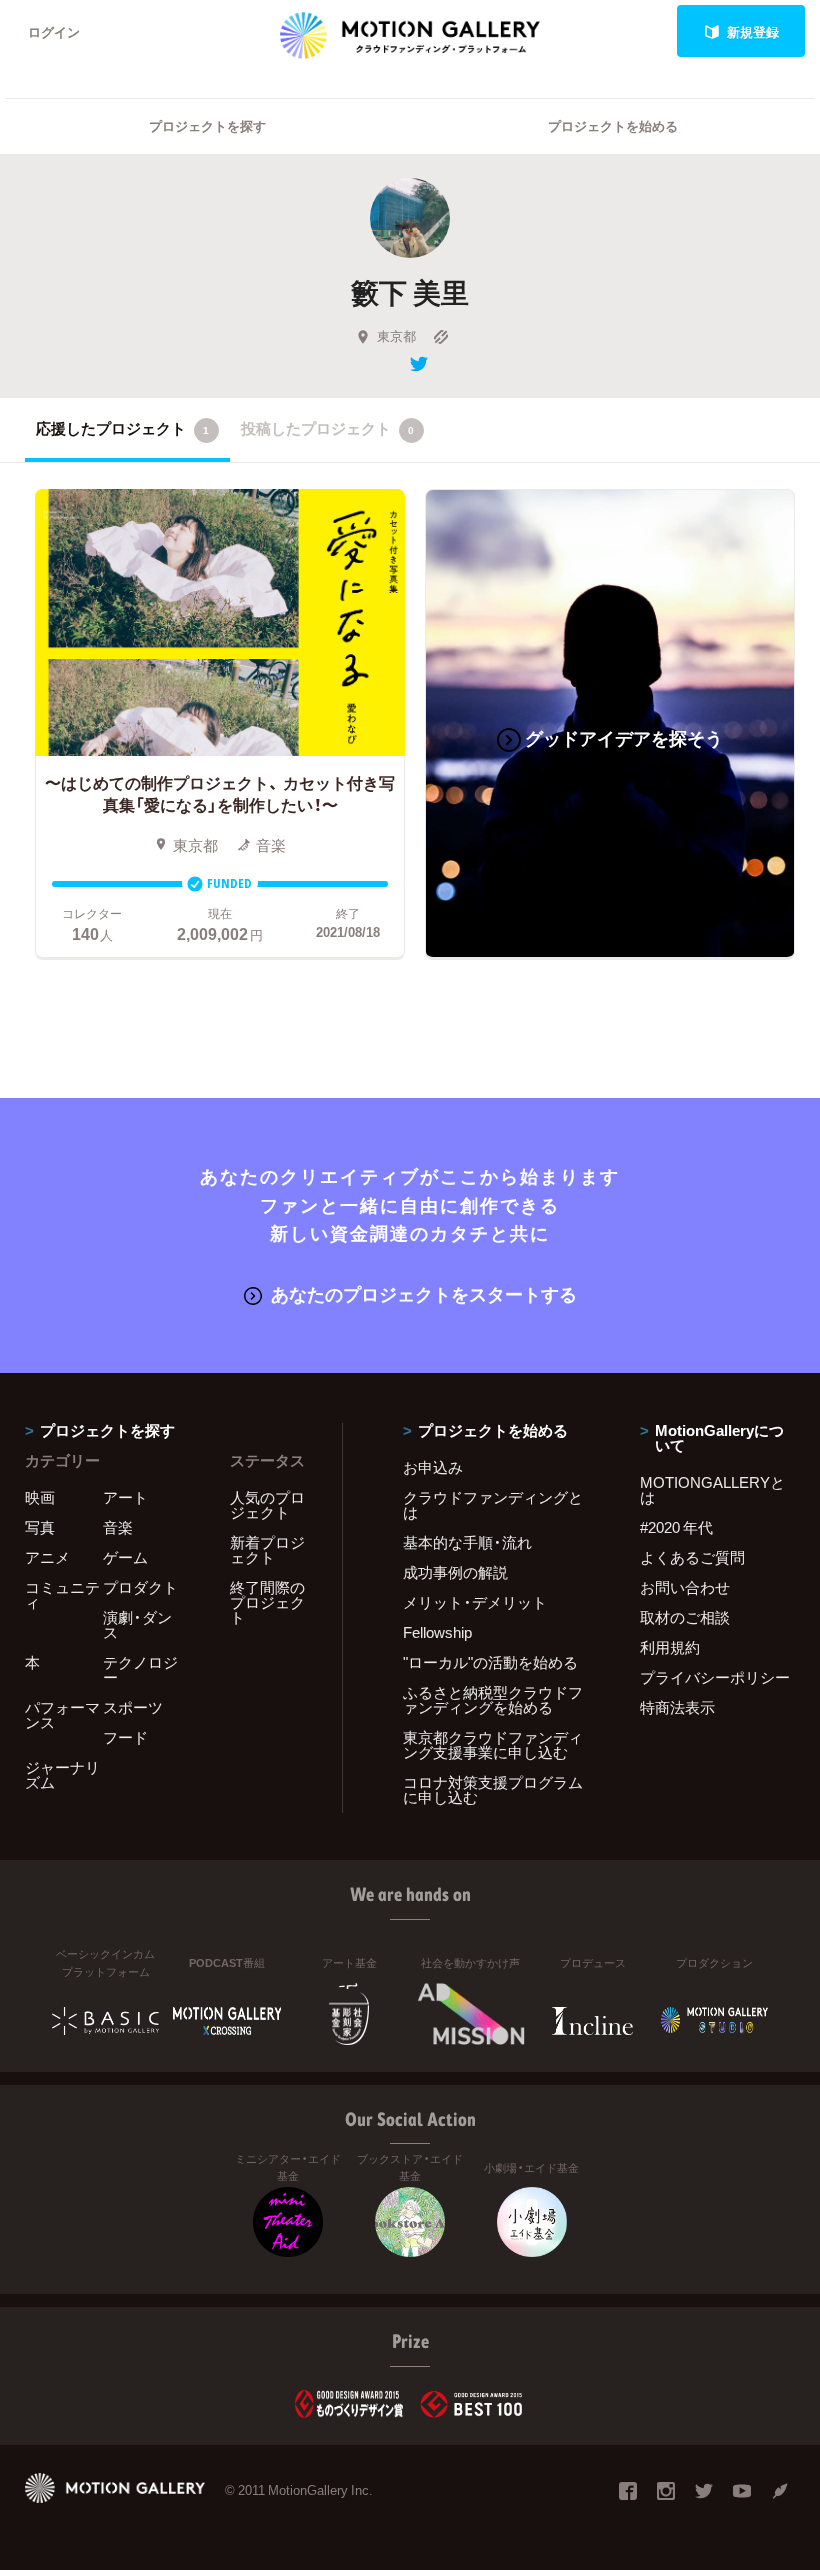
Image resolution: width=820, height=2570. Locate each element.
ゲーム (125, 1557)
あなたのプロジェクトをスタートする (424, 1293)
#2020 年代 (676, 1527)
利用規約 (670, 1647)
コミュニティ (62, 1594)
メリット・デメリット (475, 1602)
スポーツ (133, 1707)
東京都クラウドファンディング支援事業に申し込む (493, 1744)
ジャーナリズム (62, 1774)
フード (125, 1737)
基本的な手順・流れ (467, 1542)
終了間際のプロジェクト (267, 1602)
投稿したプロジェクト (327, 428)
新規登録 (753, 31)
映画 (40, 1497)
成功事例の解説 (455, 1572)
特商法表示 (677, 1707)
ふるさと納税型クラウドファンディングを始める (493, 1699)
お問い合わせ (685, 1587)
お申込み (433, 1467)
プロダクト (140, 1587)
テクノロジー (140, 1669)
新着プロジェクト (267, 1549)
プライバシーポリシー (715, 1677)
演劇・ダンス (137, 1624)
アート (125, 1497)
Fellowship (437, 1632)
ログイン (54, 31)
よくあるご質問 (692, 1557)
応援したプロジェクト (122, 428)
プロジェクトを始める (613, 125)
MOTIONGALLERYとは (712, 1489)
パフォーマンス (62, 1714)
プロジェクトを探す (207, 125)
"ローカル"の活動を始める (490, 1662)
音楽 (118, 1527)
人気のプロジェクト (267, 1504)
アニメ (47, 1557)
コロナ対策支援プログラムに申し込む (493, 1789)
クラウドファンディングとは (493, 1504)
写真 (40, 1527)
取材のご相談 (685, 1617)
